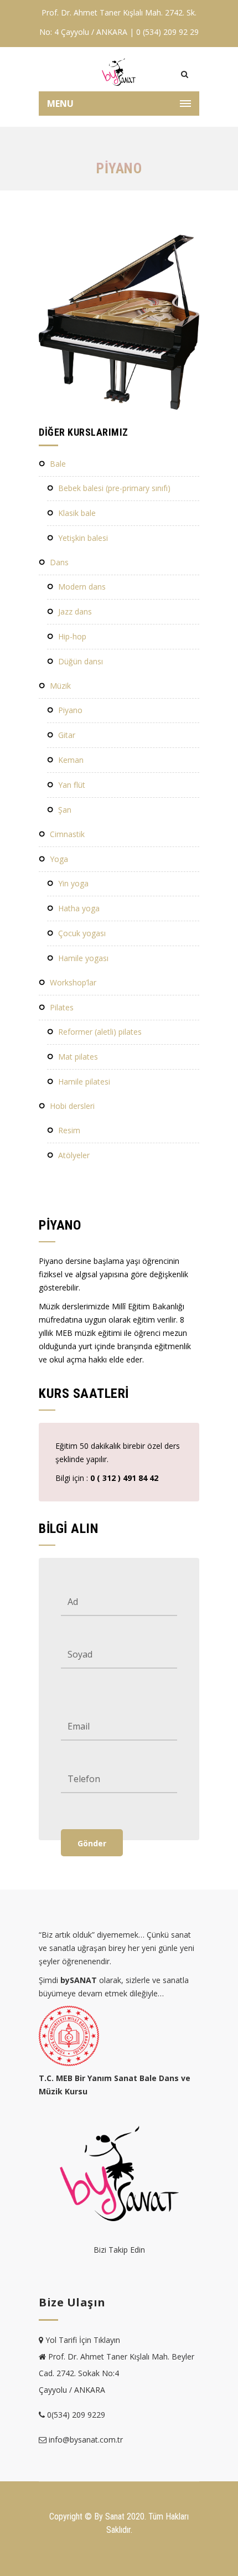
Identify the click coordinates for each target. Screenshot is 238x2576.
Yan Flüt (72, 785)
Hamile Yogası (83, 958)
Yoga (59, 859)
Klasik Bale (77, 513)
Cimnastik (67, 834)
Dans (59, 562)
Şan (65, 810)
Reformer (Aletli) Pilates (100, 1032)
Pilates (62, 1007)
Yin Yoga (73, 883)
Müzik (60, 686)
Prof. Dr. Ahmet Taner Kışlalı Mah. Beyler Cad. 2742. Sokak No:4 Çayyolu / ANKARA (117, 2373)
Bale (58, 464)
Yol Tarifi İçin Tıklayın (83, 2340)
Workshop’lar (73, 982)
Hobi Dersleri (72, 1106)
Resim (69, 1130)
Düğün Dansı (81, 661)
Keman (71, 760)
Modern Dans (82, 587)
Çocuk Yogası (82, 933)
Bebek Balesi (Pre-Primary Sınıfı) (114, 488)
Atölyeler (74, 1155)
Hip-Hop (72, 636)
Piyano (70, 710)
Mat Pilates (78, 1057)
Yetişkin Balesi (83, 538)
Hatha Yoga (79, 908)
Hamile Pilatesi (84, 1081)
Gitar (67, 735)
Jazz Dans (75, 611)
